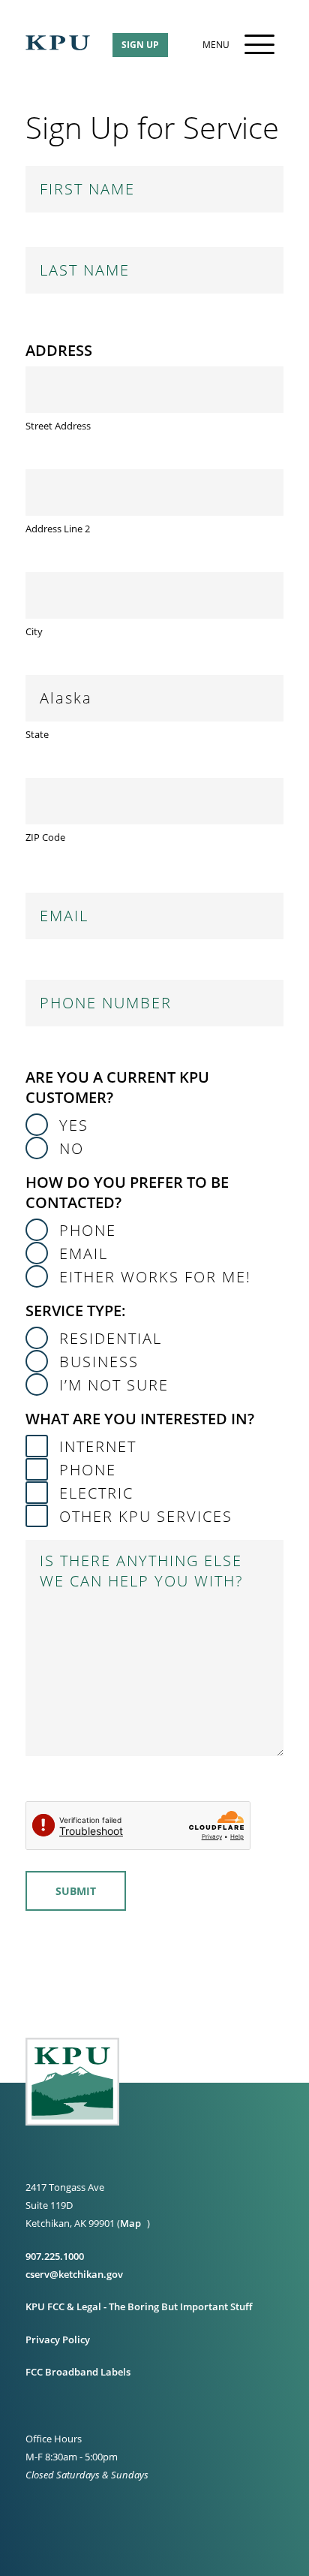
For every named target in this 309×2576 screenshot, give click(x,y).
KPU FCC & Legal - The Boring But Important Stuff (139, 2306)
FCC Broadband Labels (78, 2372)
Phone (88, 1230)
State (37, 734)
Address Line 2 (58, 529)
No (72, 1148)
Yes (74, 1125)
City (34, 631)
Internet (98, 1446)
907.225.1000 (55, 2256)
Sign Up (140, 45)
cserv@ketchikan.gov (74, 2274)
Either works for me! (155, 1277)
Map (130, 2223)
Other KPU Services (146, 1516)
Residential (111, 1338)
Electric (96, 1493)
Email (84, 1253)
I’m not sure (114, 1385)
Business (99, 1362)
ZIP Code (45, 837)
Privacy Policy (58, 2339)
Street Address (58, 426)
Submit (76, 1891)
